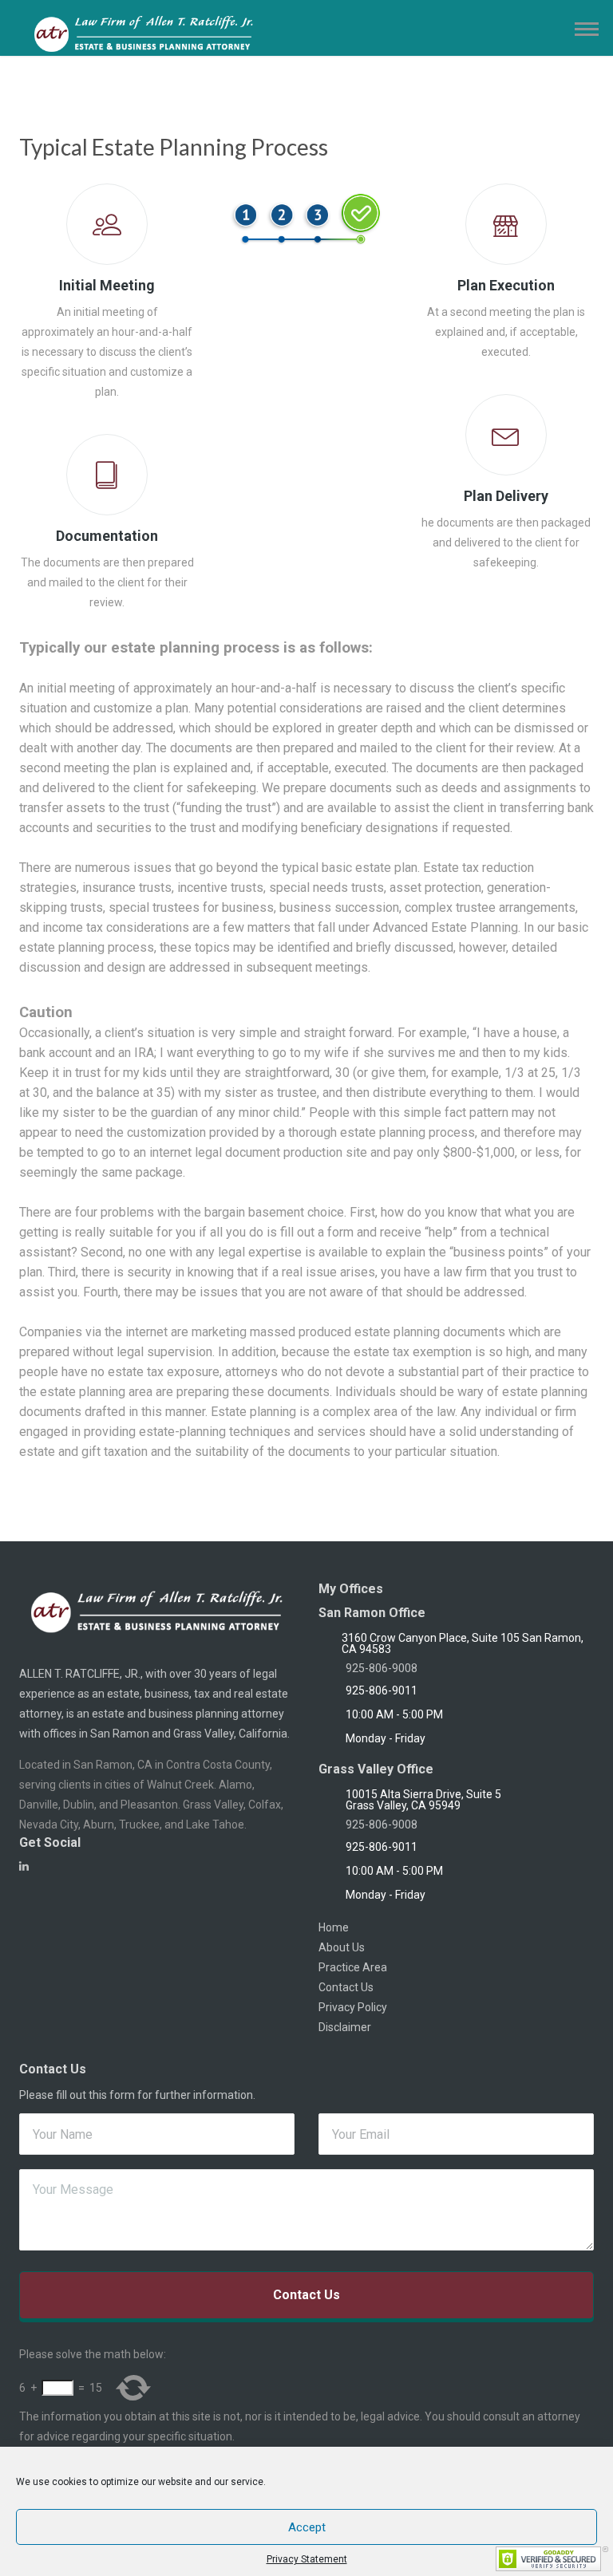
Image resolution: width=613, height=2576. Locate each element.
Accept (307, 2527)
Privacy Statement (307, 2559)
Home (334, 1927)
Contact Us (346, 1987)
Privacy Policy (353, 2007)
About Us (342, 1947)
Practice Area (353, 1967)
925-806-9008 (382, 1668)
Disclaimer (345, 2027)
